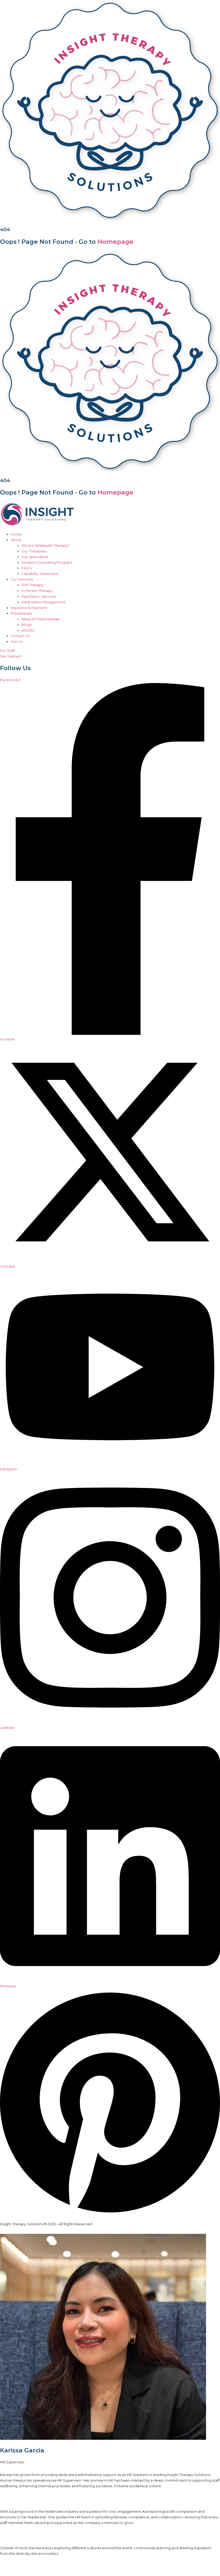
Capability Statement (40, 574)
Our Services (22, 579)
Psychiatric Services (39, 597)
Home (16, 534)
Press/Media (21, 613)
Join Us (17, 642)
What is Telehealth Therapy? (46, 546)
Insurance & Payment (29, 608)
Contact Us (20, 636)
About (16, 540)
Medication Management (43, 602)
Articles (28, 630)
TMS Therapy (32, 585)
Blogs (26, 625)
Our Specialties (35, 557)
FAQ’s (26, 568)
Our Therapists (34, 551)
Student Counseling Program (47, 562)
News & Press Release (41, 619)
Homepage (115, 242)
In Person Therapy (37, 591)
